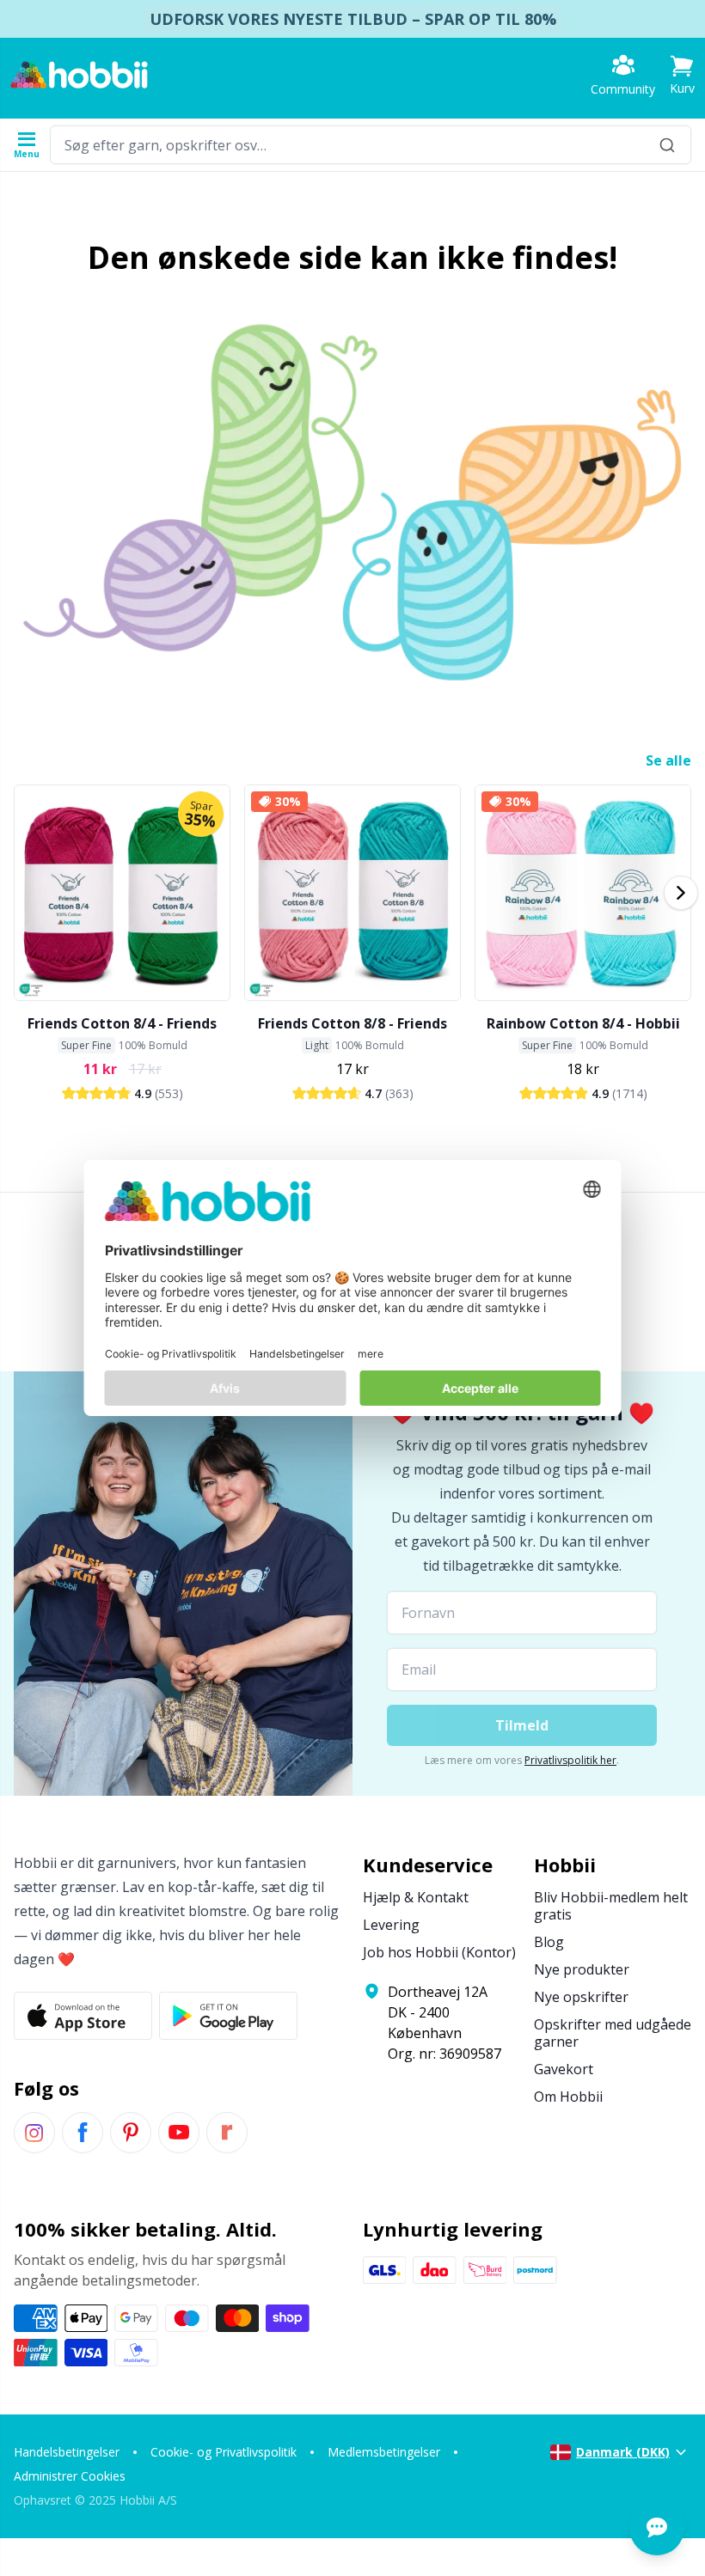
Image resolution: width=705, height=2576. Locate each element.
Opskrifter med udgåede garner (613, 2033)
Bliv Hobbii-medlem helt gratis (611, 1906)
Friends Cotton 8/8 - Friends (352, 1023)
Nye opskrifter (581, 1997)
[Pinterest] (131, 2133)
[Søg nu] (667, 145)
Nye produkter (582, 1969)
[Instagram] (34, 2133)
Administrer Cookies (70, 2476)
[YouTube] (179, 2133)
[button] (682, 75)
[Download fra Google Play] (228, 2016)
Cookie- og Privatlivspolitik (224, 2452)
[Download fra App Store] (83, 2016)
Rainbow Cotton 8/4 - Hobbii (583, 1023)
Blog (549, 1942)
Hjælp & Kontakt (416, 1897)
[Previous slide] (24, 893)
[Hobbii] (79, 75)
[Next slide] (681, 893)
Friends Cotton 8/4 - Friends (122, 1023)
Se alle (668, 760)
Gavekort (564, 2069)
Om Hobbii (568, 2097)
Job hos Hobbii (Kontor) (439, 1952)
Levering (391, 1925)
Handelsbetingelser (67, 2452)
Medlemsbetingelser (384, 2452)
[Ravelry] (227, 2133)
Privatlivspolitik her (570, 1760)
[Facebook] (83, 2133)
